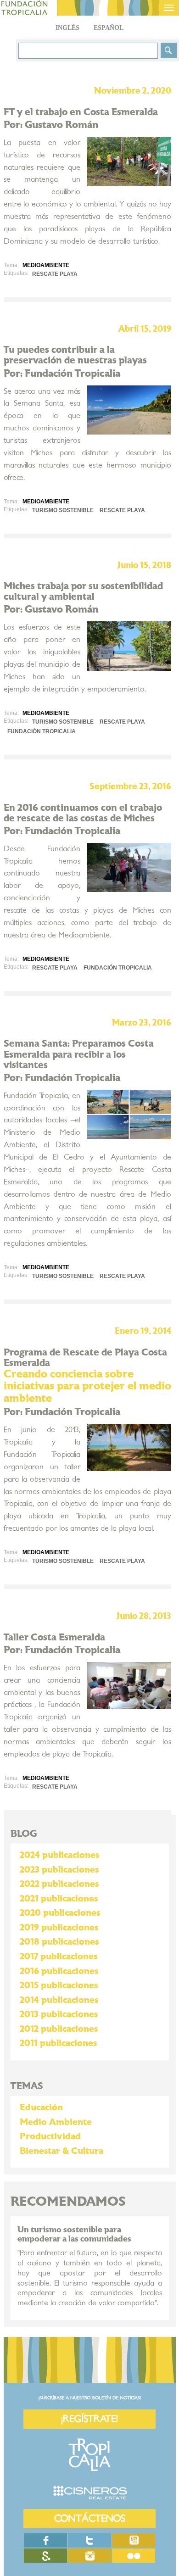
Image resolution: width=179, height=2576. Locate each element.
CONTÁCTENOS (90, 2518)
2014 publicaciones (59, 2000)
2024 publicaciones (59, 1855)
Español (109, 28)
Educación (41, 2108)
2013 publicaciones (59, 2014)
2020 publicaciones (60, 1913)
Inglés (67, 28)
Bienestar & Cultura (62, 2151)
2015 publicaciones (59, 1985)
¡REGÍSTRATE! (89, 2419)
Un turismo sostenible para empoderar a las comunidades (74, 2234)
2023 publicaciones (59, 1870)
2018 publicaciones (59, 1942)
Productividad (50, 2136)
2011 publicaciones (58, 2043)
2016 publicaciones (59, 1971)
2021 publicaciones (59, 1899)
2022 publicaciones (59, 1884)
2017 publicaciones (59, 1957)
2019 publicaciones (59, 1928)
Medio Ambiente (56, 2122)
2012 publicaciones (59, 2029)
